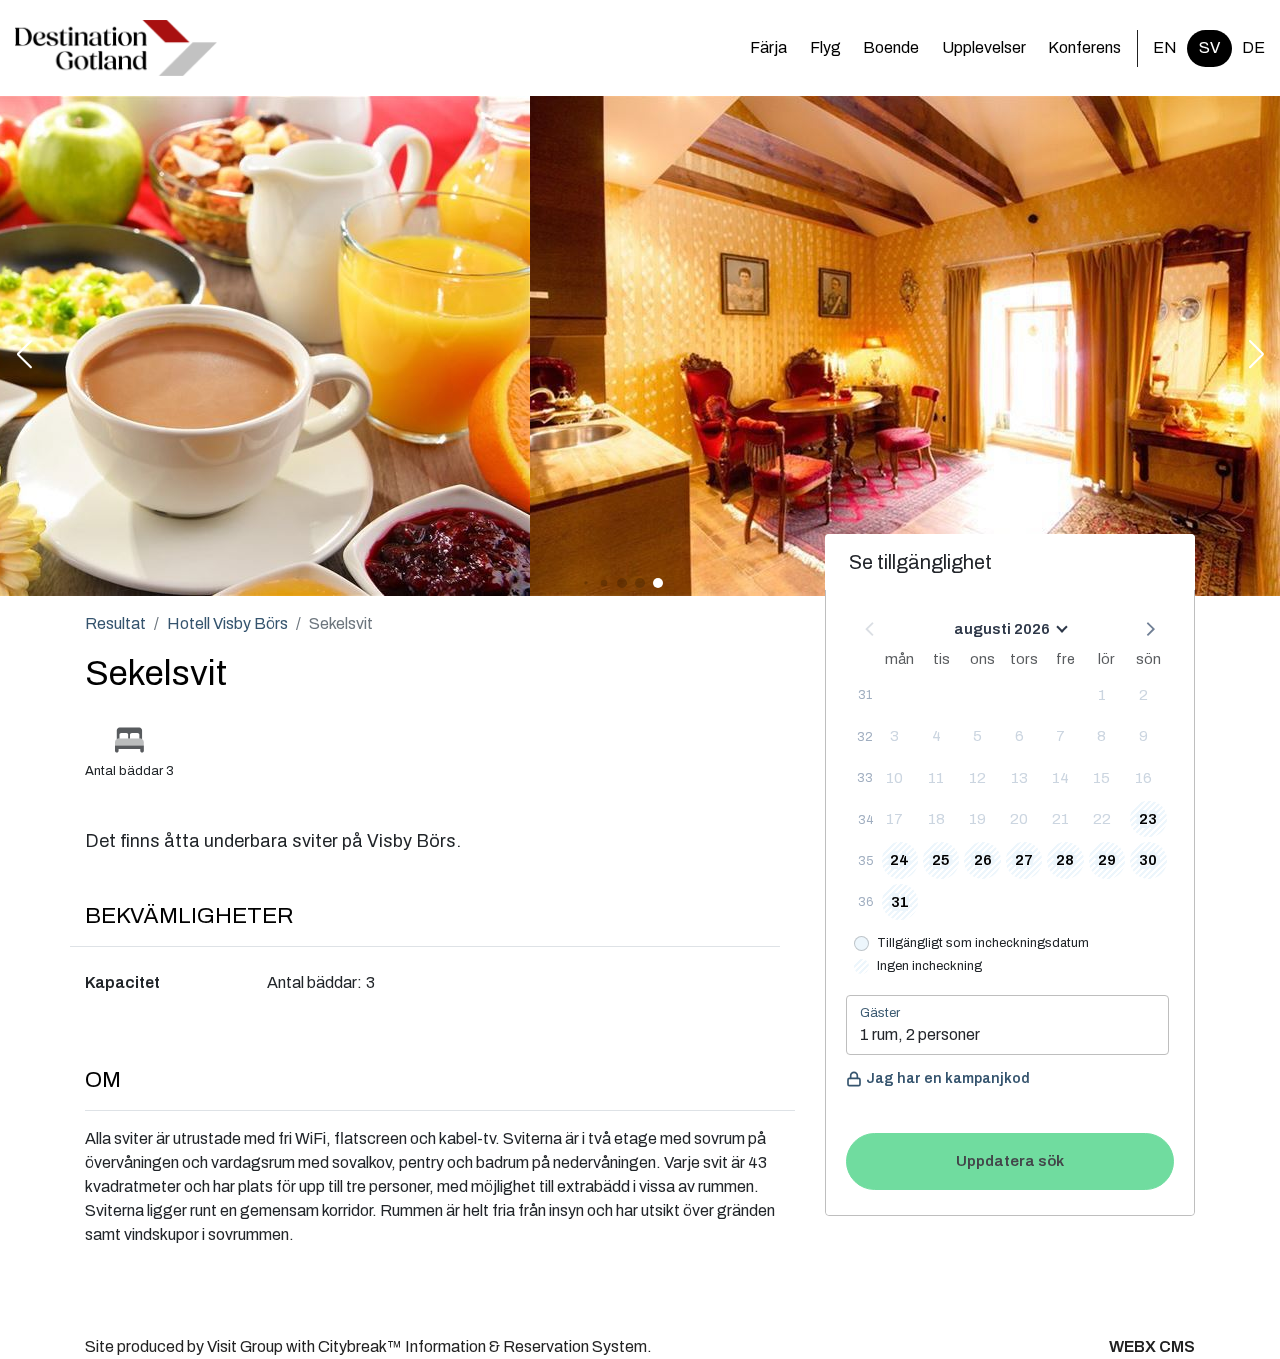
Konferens (1084, 47)
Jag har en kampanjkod (948, 1078)
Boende (891, 47)
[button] (24, 356)
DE (1253, 47)
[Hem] (116, 48)
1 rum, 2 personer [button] (920, 1034)
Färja (768, 47)
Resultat (115, 623)
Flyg (825, 47)
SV (1209, 47)
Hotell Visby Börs (227, 623)
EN (1165, 47)
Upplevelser (984, 47)
